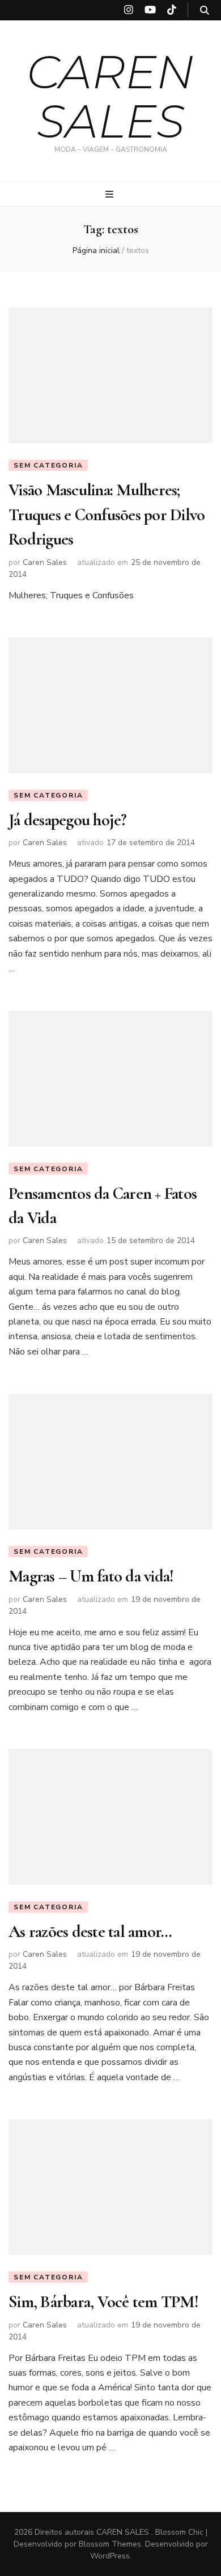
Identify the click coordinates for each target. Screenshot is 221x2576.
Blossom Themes (110, 2544)
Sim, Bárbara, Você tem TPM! (103, 2302)
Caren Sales (45, 562)
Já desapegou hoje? (68, 820)
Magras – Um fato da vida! (91, 1576)
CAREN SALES (110, 96)
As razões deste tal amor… (90, 1932)
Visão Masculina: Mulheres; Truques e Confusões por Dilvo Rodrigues (107, 515)
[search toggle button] (205, 10)
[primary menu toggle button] (111, 194)
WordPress (110, 2556)
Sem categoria (48, 465)
